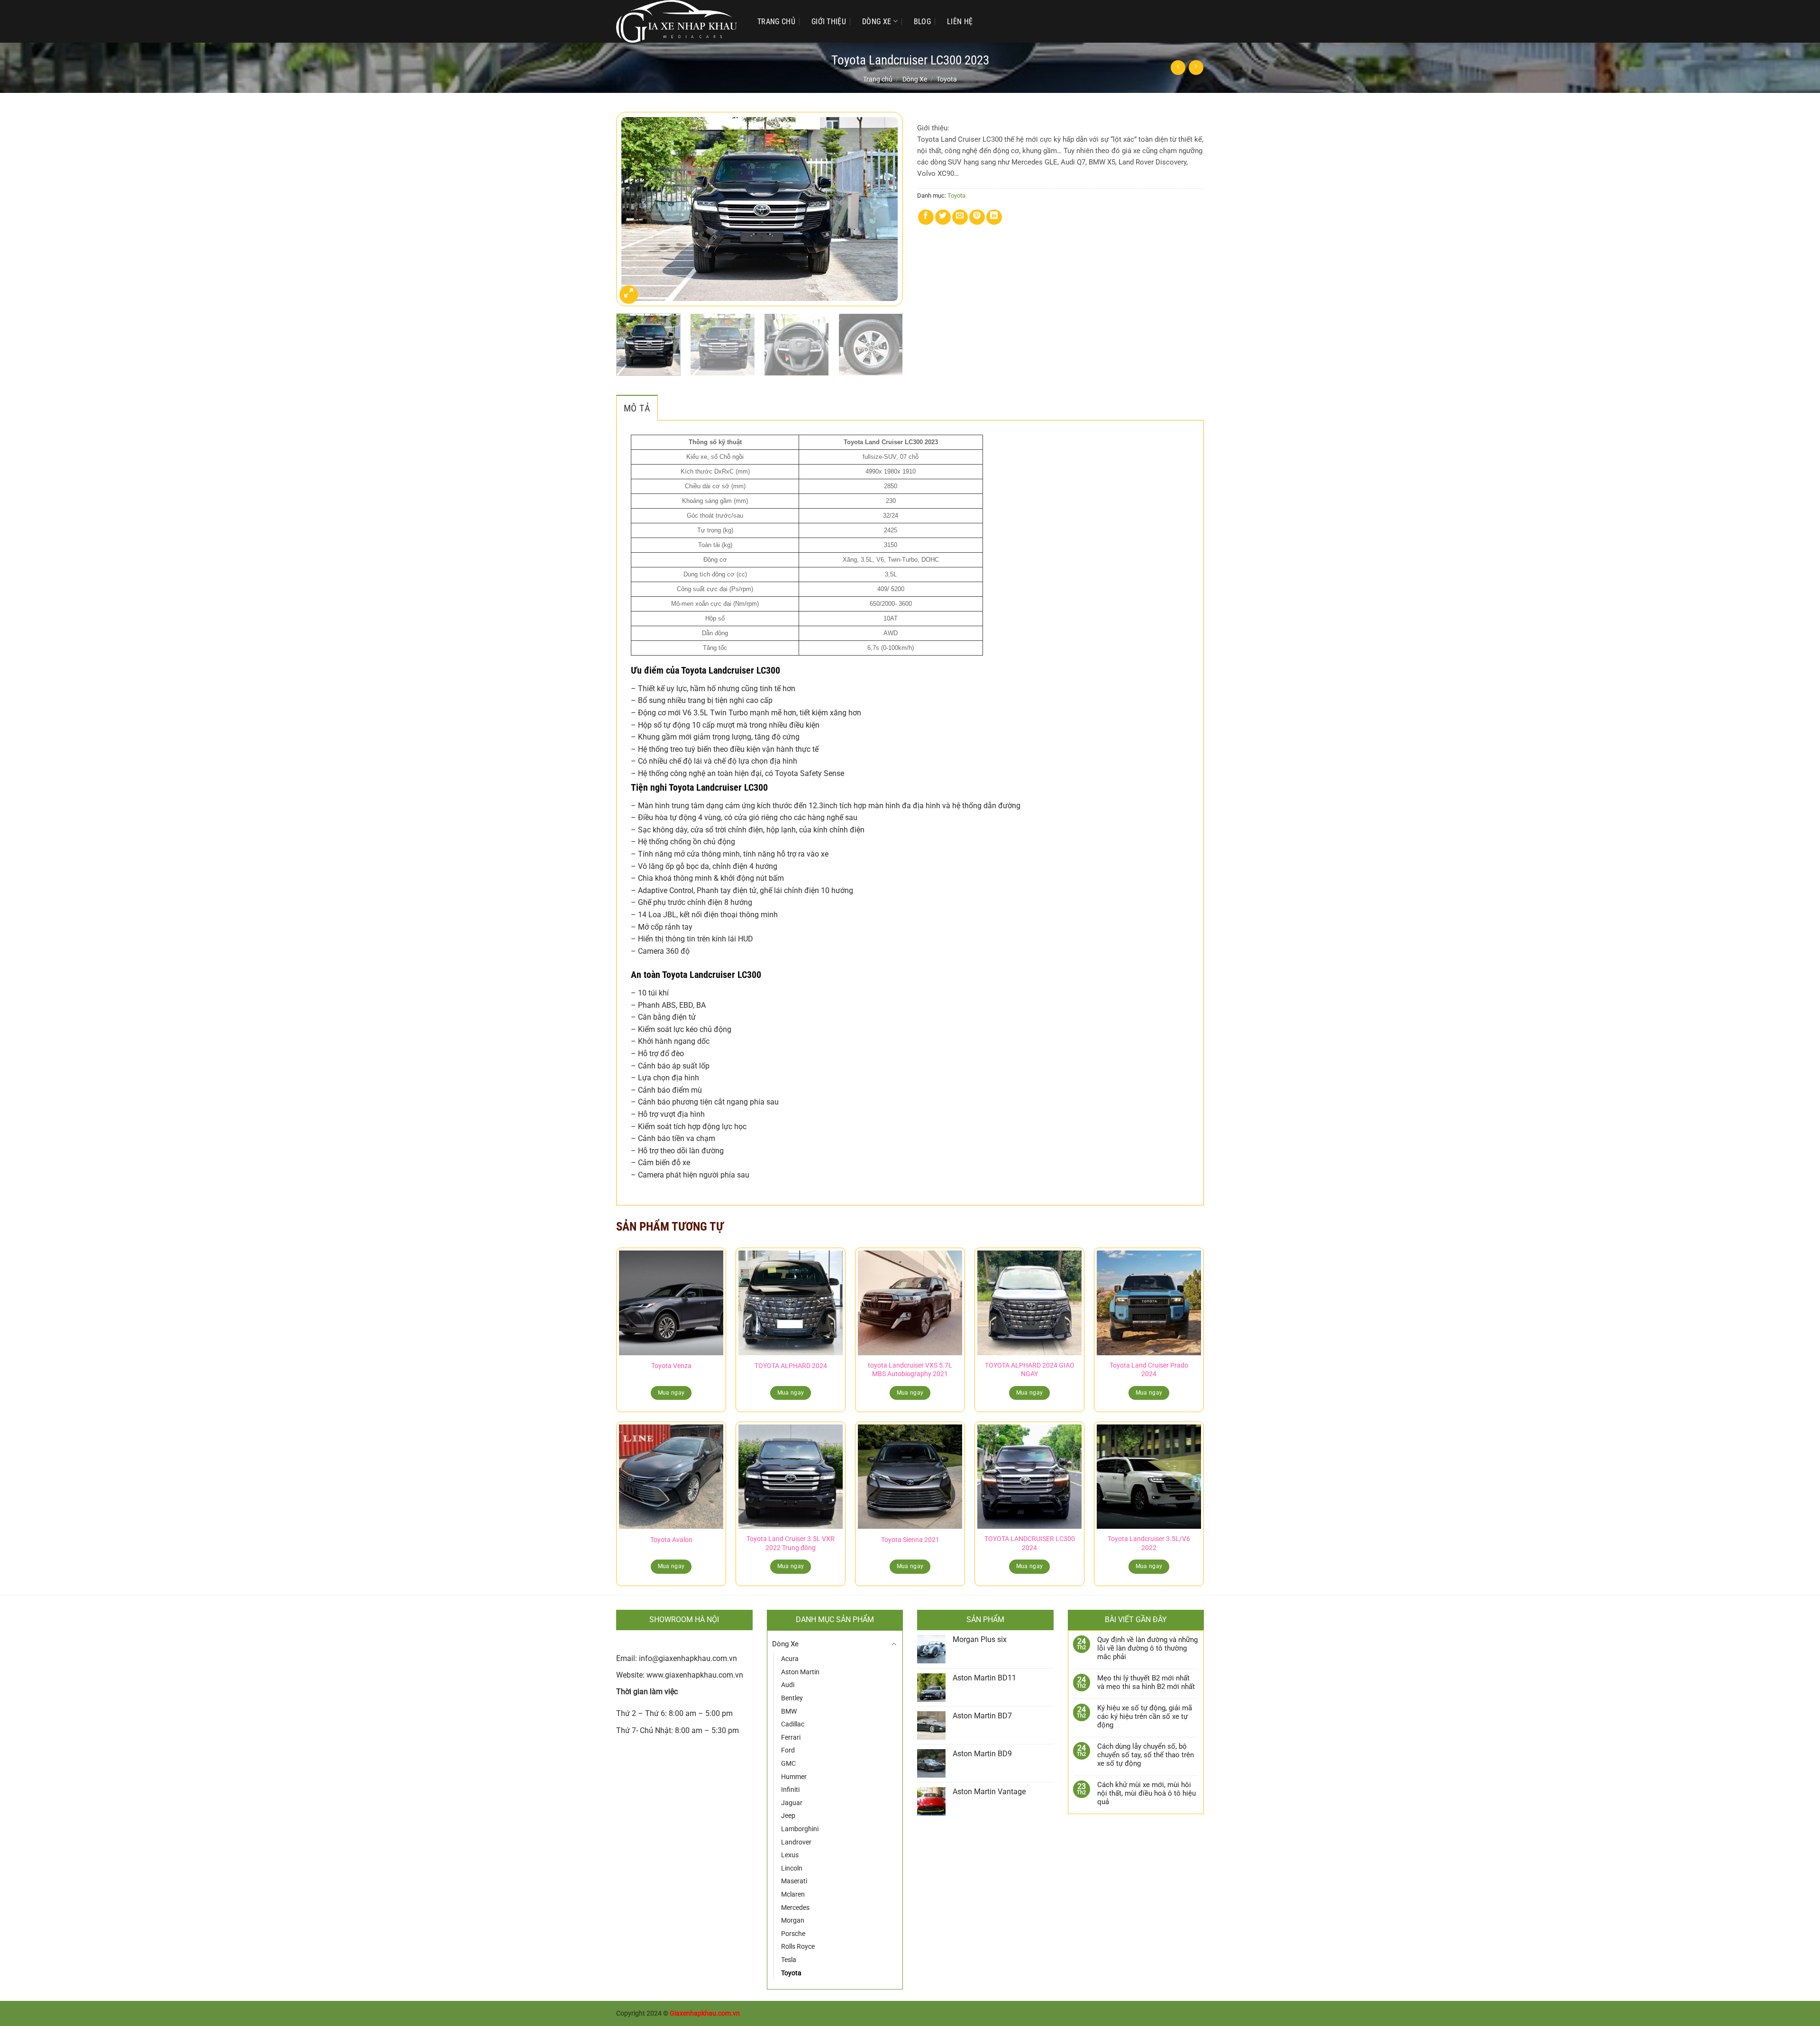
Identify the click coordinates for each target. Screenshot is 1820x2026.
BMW (789, 1711)
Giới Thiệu (829, 22)
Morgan (793, 1920)
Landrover (796, 1842)
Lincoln (792, 1868)
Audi (788, 1685)
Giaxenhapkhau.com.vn (705, 2013)
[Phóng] (629, 295)
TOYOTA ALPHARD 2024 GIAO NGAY (1030, 1370)
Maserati (794, 1881)
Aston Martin (800, 1672)
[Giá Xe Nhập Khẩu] (677, 21)
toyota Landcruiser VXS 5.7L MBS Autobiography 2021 (910, 1370)
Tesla (789, 1960)
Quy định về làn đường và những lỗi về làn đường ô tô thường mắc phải (1147, 1648)
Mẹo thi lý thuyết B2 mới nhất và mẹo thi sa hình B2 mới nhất (1146, 1682)
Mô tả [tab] (637, 408)
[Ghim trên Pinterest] (977, 217)
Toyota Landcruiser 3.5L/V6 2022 (1149, 1543)
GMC (788, 1763)
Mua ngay (671, 1393)
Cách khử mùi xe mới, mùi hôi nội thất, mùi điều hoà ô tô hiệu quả (1147, 1793)
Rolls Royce (798, 1946)
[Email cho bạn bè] (960, 217)
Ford (788, 1750)
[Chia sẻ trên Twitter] (943, 217)
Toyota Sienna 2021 (910, 1540)
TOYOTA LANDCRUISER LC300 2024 (1030, 1543)
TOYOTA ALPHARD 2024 (791, 1366)
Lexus (790, 1855)
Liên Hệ (960, 22)
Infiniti (790, 1789)
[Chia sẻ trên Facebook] (926, 217)
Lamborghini (800, 1829)
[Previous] (634, 209)
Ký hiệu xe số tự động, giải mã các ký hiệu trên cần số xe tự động (1145, 1716)
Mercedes (795, 1907)
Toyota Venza (671, 1366)
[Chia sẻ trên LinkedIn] (994, 217)
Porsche (793, 1934)
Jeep (788, 1816)
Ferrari (791, 1737)
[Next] (885, 209)
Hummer (794, 1777)
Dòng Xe (877, 22)
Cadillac (793, 1724)
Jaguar (792, 1803)
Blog (922, 22)
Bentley (792, 1698)
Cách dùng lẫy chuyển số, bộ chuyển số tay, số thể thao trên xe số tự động (1146, 1755)
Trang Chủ (776, 22)
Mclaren (793, 1894)
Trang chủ (878, 79)
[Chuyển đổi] (894, 1644)
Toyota (947, 79)
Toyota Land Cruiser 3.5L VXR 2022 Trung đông (791, 1543)
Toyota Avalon (671, 1540)
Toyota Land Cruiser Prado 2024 (1149, 1370)
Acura (790, 1659)
